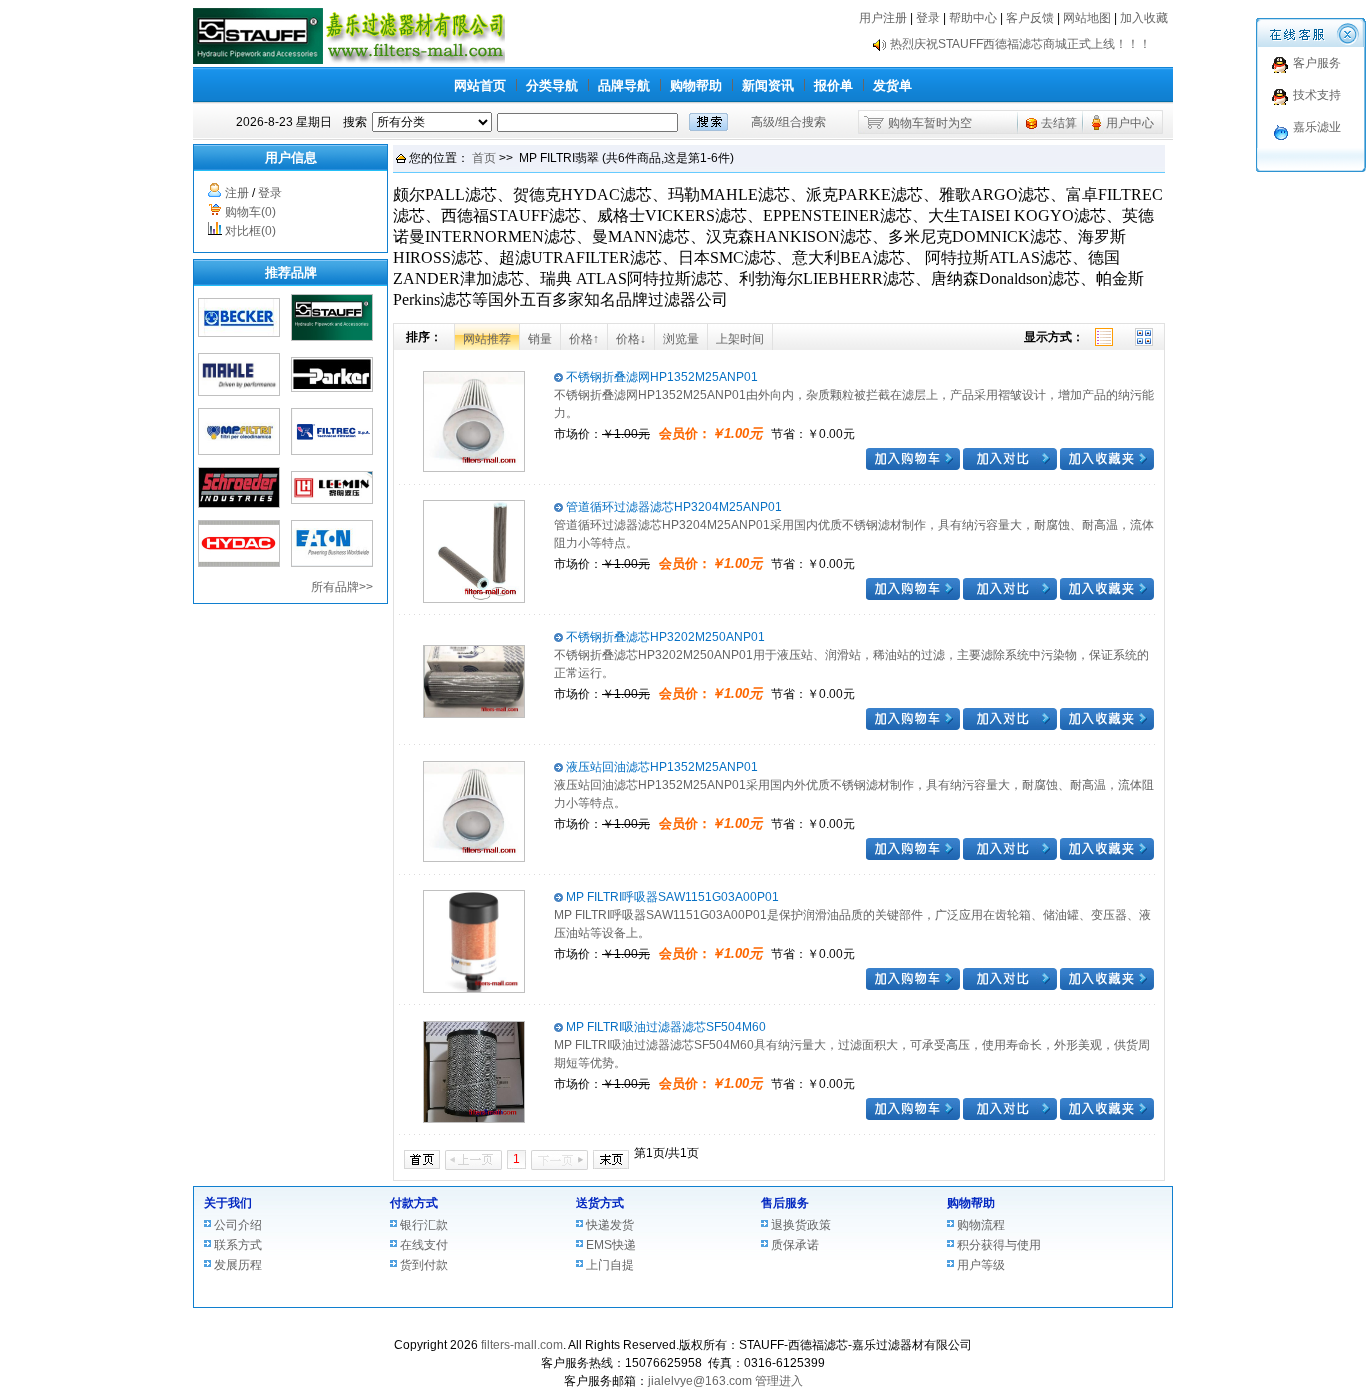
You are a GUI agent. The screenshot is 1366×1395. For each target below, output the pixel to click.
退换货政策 (801, 1225)
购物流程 (981, 1225)
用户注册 (883, 18)
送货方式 (600, 1203)
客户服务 (1317, 63)
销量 (540, 339)
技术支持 (1317, 95)
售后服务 (785, 1203)
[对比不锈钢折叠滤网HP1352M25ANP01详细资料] (1010, 466)
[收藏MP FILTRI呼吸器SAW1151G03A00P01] (1107, 986)
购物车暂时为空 (930, 123)
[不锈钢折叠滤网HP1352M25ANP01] (474, 468)
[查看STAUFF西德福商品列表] (332, 337)
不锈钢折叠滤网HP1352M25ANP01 (660, 377)
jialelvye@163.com (700, 1381)
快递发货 (610, 1225)
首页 (484, 158)
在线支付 (424, 1245)
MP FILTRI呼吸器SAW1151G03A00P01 (671, 897)
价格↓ (631, 339)
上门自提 (610, 1265)
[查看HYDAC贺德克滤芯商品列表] (239, 563)
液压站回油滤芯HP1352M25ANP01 (660, 767)
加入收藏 (1144, 18)
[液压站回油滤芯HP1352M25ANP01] (474, 858)
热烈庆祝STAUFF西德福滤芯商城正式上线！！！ (1020, 54)
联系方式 (238, 1245)
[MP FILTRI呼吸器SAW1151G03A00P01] (474, 989)
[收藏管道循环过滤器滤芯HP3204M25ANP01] (1107, 596)
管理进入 (779, 1381)
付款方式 (414, 1203)
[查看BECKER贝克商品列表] (239, 333)
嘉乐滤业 (1317, 127)
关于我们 (228, 1203)
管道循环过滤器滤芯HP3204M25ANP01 (672, 507)
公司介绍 (238, 1225)
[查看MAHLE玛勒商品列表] (239, 392)
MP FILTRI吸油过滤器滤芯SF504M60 (664, 1027)
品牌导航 (624, 85)
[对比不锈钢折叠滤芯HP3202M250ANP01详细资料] (1010, 726)
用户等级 (981, 1265)
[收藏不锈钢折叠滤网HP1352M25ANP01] (1107, 466)
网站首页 (480, 85)
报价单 (833, 85)
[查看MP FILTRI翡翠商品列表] (239, 451)
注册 (237, 193)
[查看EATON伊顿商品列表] (332, 563)
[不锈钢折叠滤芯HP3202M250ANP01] (474, 714)
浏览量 (681, 339)
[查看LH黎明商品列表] (332, 500)
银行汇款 (424, 1225)
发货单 (892, 85)
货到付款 (424, 1265)
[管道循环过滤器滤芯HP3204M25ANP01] (474, 599)
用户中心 (1130, 123)
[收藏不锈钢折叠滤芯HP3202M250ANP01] (1107, 726)
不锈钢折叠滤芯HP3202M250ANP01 (664, 637)
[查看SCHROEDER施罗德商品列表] (239, 504)
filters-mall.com (522, 1345)
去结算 (1059, 123)
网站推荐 (487, 339)
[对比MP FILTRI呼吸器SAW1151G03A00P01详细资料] (1010, 986)
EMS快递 (611, 1245)
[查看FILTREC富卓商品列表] (332, 451)
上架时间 (740, 339)
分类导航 (552, 85)
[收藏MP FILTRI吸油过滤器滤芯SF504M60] (1107, 1116)
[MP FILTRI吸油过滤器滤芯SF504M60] (474, 1119)
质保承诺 (795, 1245)
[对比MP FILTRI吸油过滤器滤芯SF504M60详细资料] (1010, 1116)
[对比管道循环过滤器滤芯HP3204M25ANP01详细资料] (1010, 596)
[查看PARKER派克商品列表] (332, 388)
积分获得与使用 (999, 1245)
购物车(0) (250, 212)
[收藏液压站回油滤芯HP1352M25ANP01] (1107, 856)
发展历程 (238, 1265)
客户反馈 (1030, 18)
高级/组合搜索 (788, 122)
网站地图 (1087, 18)
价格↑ (584, 339)
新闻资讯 (768, 85)
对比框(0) (250, 231)
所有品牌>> (342, 587)
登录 (928, 18)
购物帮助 (696, 85)
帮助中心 (973, 18)
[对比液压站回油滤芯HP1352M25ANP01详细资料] (1010, 856)
